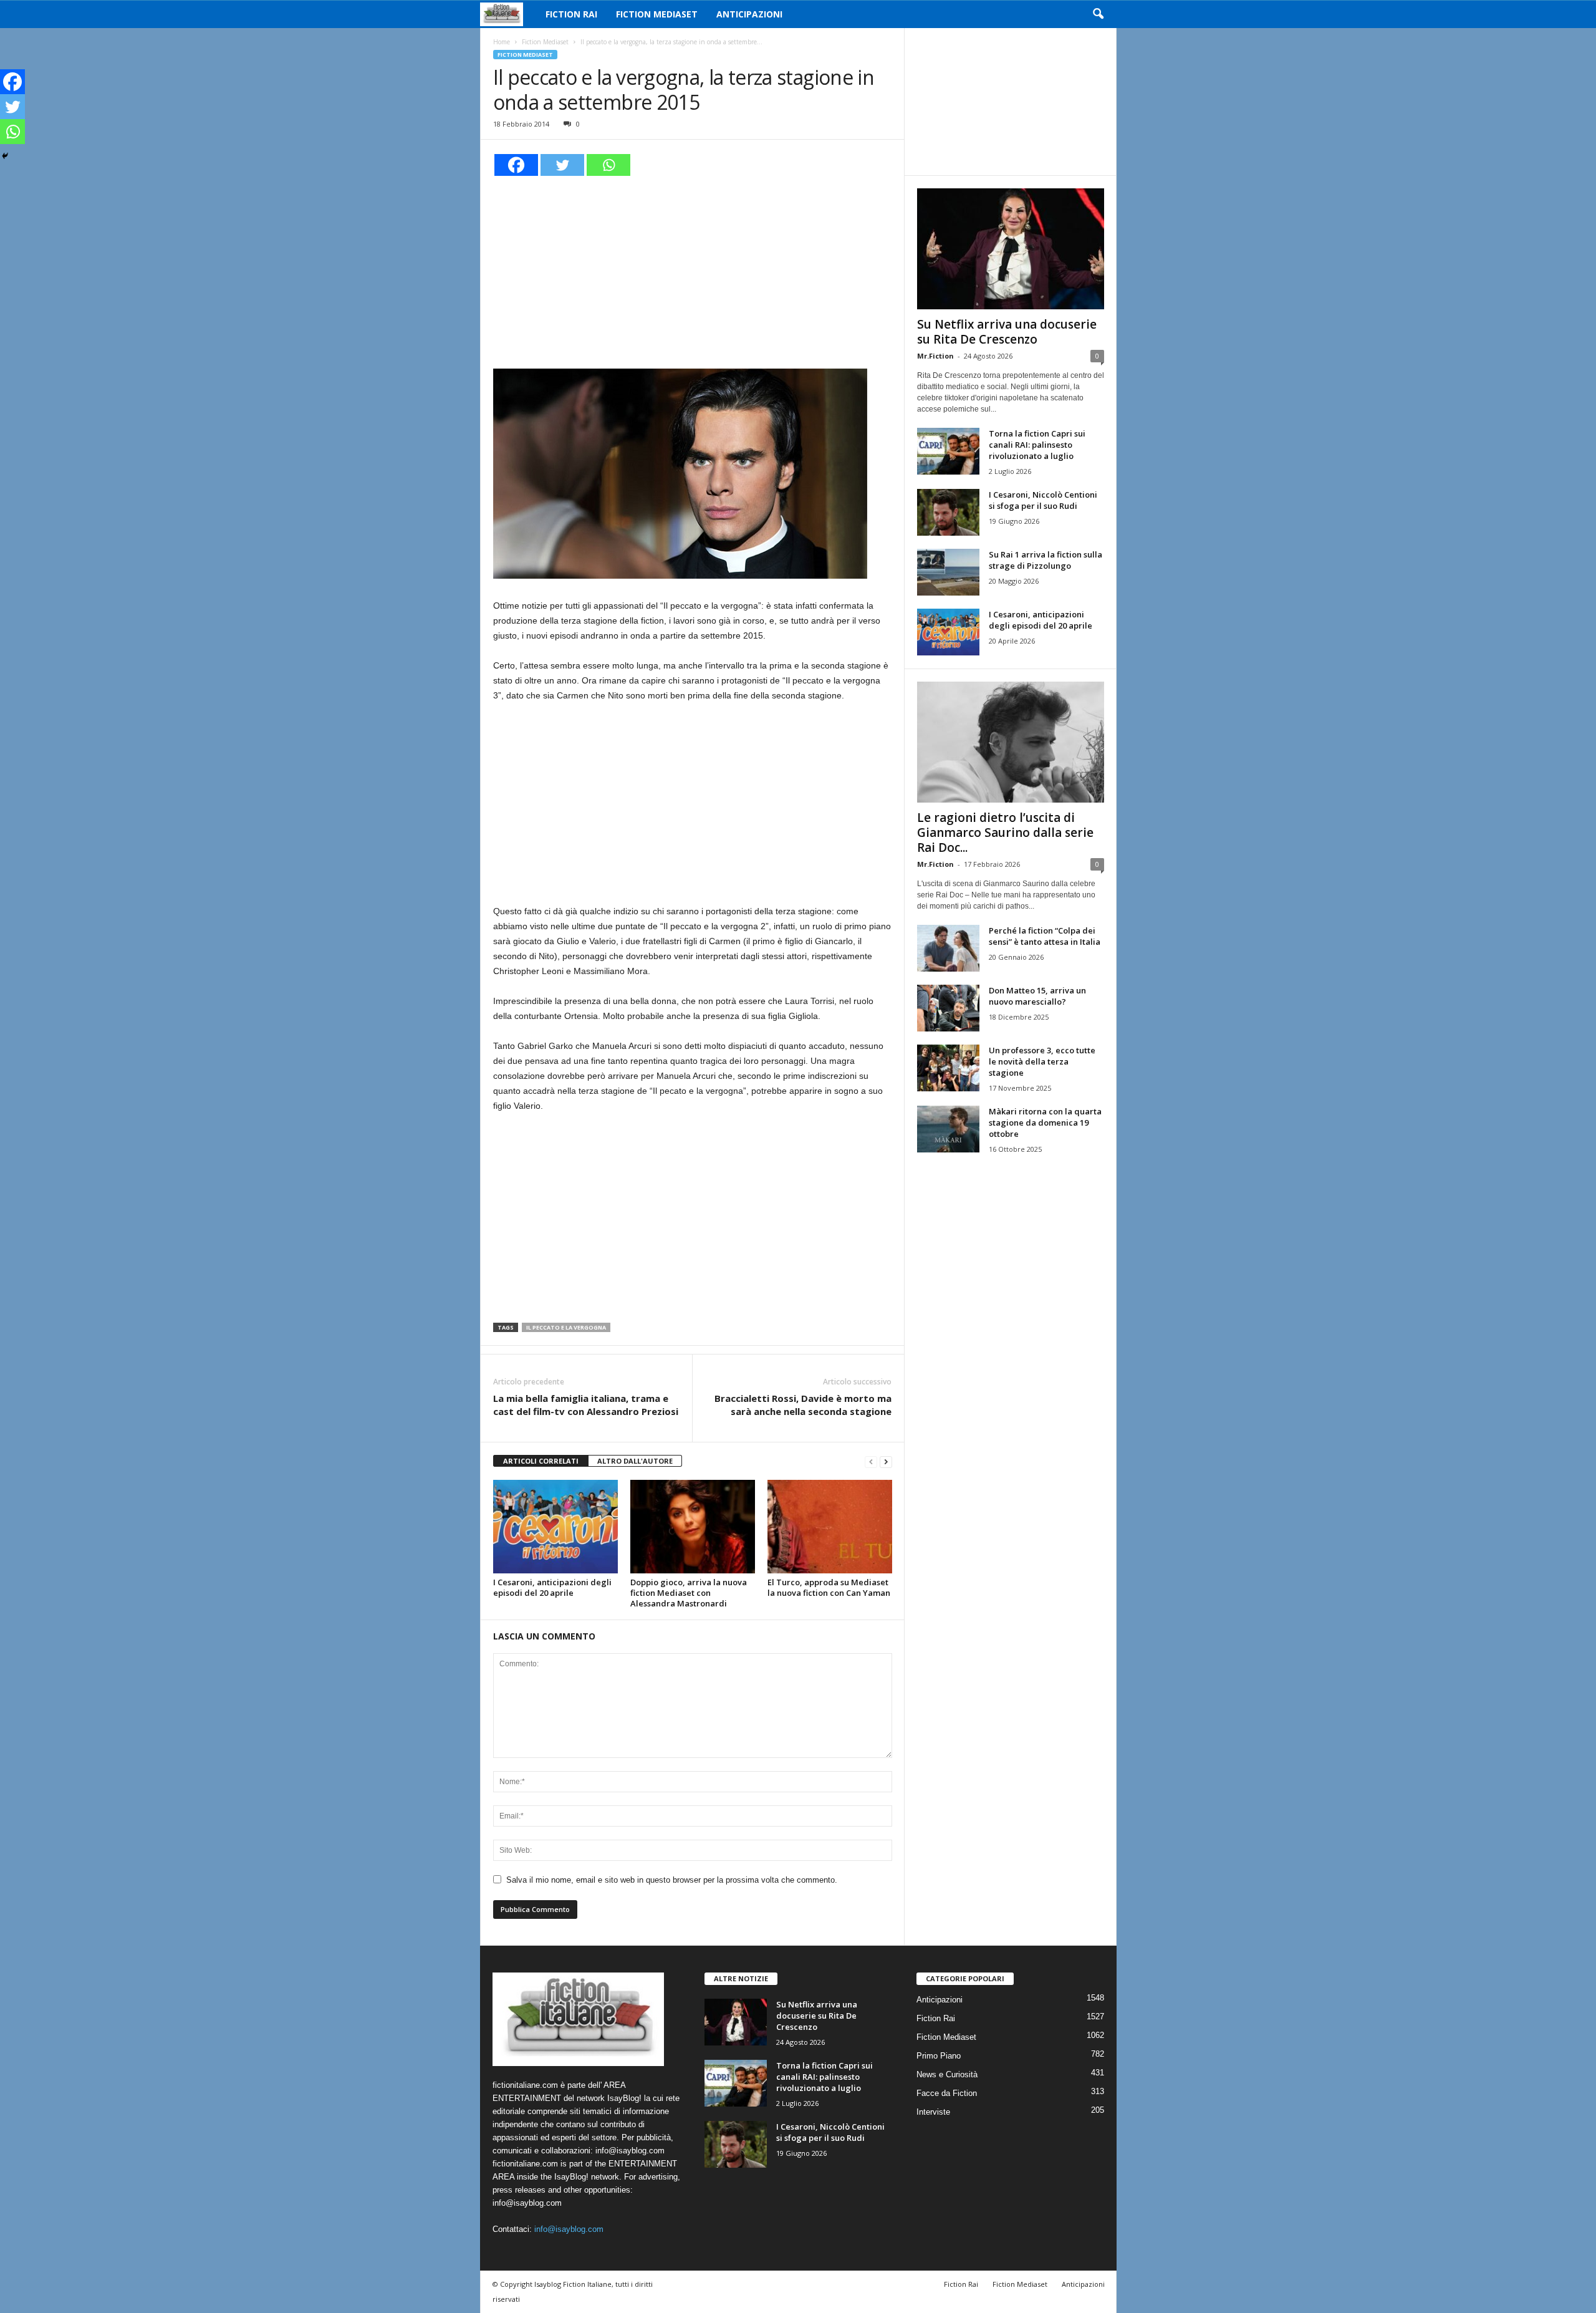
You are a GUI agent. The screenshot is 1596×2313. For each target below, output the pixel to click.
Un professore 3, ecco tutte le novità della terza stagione (1042, 1061)
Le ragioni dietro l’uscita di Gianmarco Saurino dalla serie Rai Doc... (1005, 833)
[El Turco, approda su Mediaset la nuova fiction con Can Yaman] (830, 1527)
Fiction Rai (571, 14)
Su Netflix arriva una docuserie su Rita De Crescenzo (1007, 332)
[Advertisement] (693, 271)
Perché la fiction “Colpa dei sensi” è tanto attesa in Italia (1045, 936)
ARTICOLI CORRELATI (541, 1461)
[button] (1098, 14)
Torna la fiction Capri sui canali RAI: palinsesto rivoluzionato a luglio (1037, 445)
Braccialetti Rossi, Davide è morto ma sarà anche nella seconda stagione (803, 1405)
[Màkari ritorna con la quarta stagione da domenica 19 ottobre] (948, 1129)
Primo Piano (939, 2056)
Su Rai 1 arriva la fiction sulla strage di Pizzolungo (1046, 560)
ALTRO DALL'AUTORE (635, 1461)
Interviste (933, 2112)
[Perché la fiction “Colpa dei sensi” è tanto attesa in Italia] (948, 948)
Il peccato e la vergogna (566, 1327)
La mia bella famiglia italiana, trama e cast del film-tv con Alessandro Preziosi (586, 1405)
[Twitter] (562, 165)
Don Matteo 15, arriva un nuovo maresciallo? (1037, 996)
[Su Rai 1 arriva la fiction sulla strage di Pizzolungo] (948, 572)
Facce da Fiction (947, 2093)
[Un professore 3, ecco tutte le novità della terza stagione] (948, 1068)
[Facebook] (516, 165)
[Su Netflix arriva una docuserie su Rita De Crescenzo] (1011, 249)
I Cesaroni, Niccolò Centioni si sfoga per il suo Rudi (1043, 500)
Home (502, 42)
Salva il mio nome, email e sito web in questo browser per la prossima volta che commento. (672, 1880)
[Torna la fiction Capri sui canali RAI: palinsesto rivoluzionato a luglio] (948, 451)
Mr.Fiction (935, 356)
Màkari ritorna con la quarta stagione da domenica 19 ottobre (1045, 1123)
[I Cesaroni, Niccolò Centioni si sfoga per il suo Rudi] (948, 512)
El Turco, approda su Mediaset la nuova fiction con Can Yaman (829, 1587)
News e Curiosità (947, 2074)
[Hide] (5, 156)
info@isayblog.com (569, 2229)
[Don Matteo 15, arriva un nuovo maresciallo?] (948, 1008)
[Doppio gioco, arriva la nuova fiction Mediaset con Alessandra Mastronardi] (693, 1527)
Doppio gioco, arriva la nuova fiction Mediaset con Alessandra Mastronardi (689, 1593)
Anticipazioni (749, 14)
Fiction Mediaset (657, 14)
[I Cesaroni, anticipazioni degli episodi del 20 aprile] (555, 1527)
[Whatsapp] (608, 165)
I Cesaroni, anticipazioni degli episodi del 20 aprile (552, 1587)
